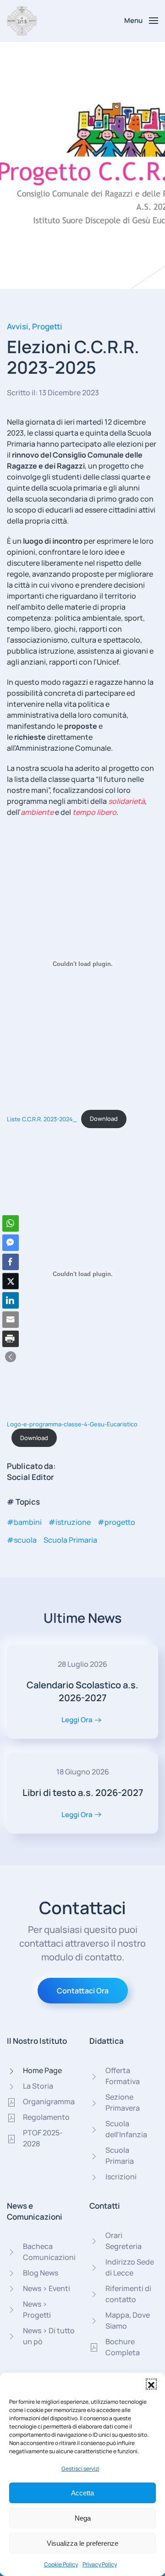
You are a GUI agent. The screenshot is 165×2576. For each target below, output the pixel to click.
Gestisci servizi (80, 2469)
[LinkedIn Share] (11, 1300)
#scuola (22, 1540)
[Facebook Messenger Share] (11, 1243)
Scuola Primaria (70, 1540)
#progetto (116, 1522)
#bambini (24, 1522)
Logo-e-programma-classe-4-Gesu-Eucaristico (72, 1424)
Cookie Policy (61, 2564)
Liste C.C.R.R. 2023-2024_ (42, 1119)
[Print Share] (11, 1339)
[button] (151, 2384)
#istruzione (70, 1522)
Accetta (82, 2493)
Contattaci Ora (83, 1991)
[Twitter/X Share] (11, 1281)
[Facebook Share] (11, 1262)
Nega (83, 2518)
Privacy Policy (100, 2564)
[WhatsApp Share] (11, 1223)
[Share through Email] (11, 1320)
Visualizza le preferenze (82, 2543)
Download (104, 1119)
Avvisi (18, 326)
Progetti (47, 326)
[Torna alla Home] (22, 21)
